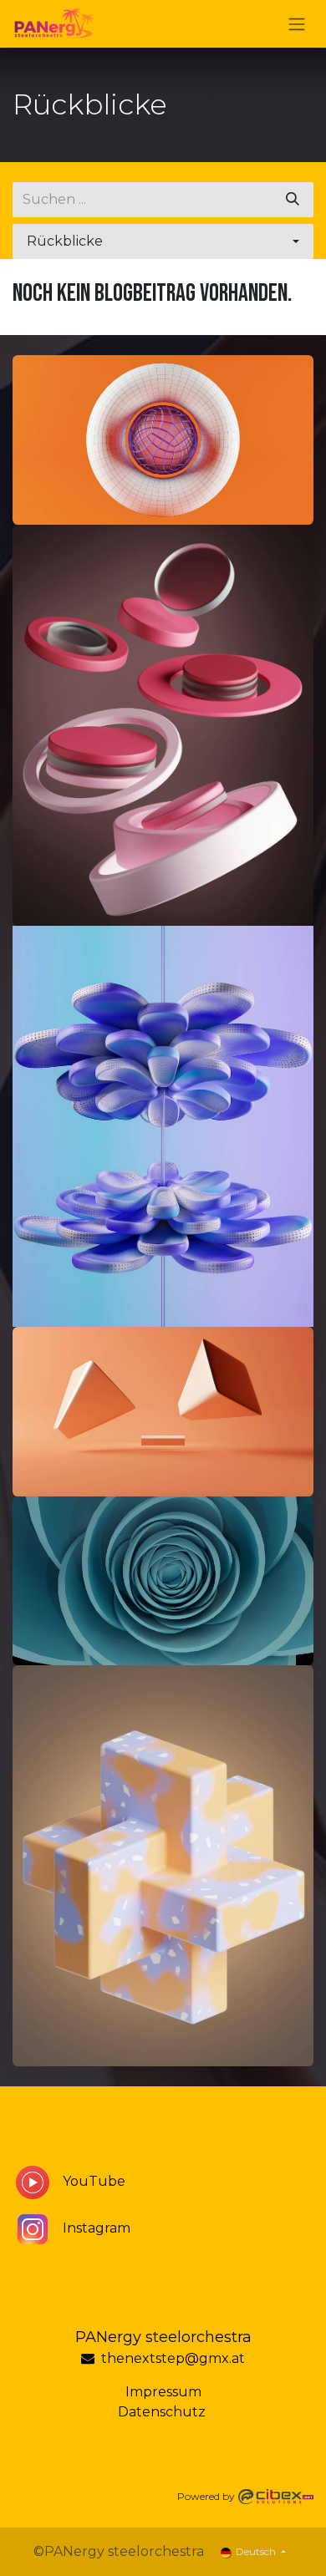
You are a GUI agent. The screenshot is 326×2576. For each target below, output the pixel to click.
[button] (163, 241)
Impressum (163, 2392)
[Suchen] (293, 200)
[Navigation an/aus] (297, 24)
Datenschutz (163, 2412)
